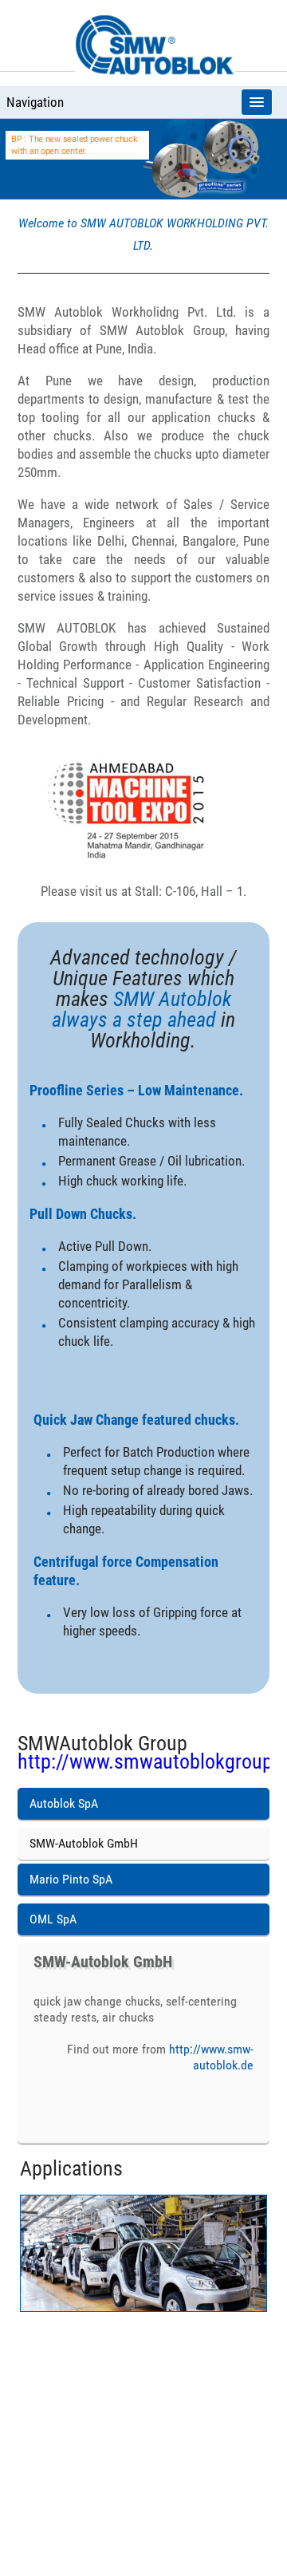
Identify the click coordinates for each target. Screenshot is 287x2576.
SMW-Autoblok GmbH (84, 1843)
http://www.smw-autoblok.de (211, 2057)
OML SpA (53, 1919)
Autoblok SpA (64, 1803)
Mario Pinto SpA (71, 1879)
